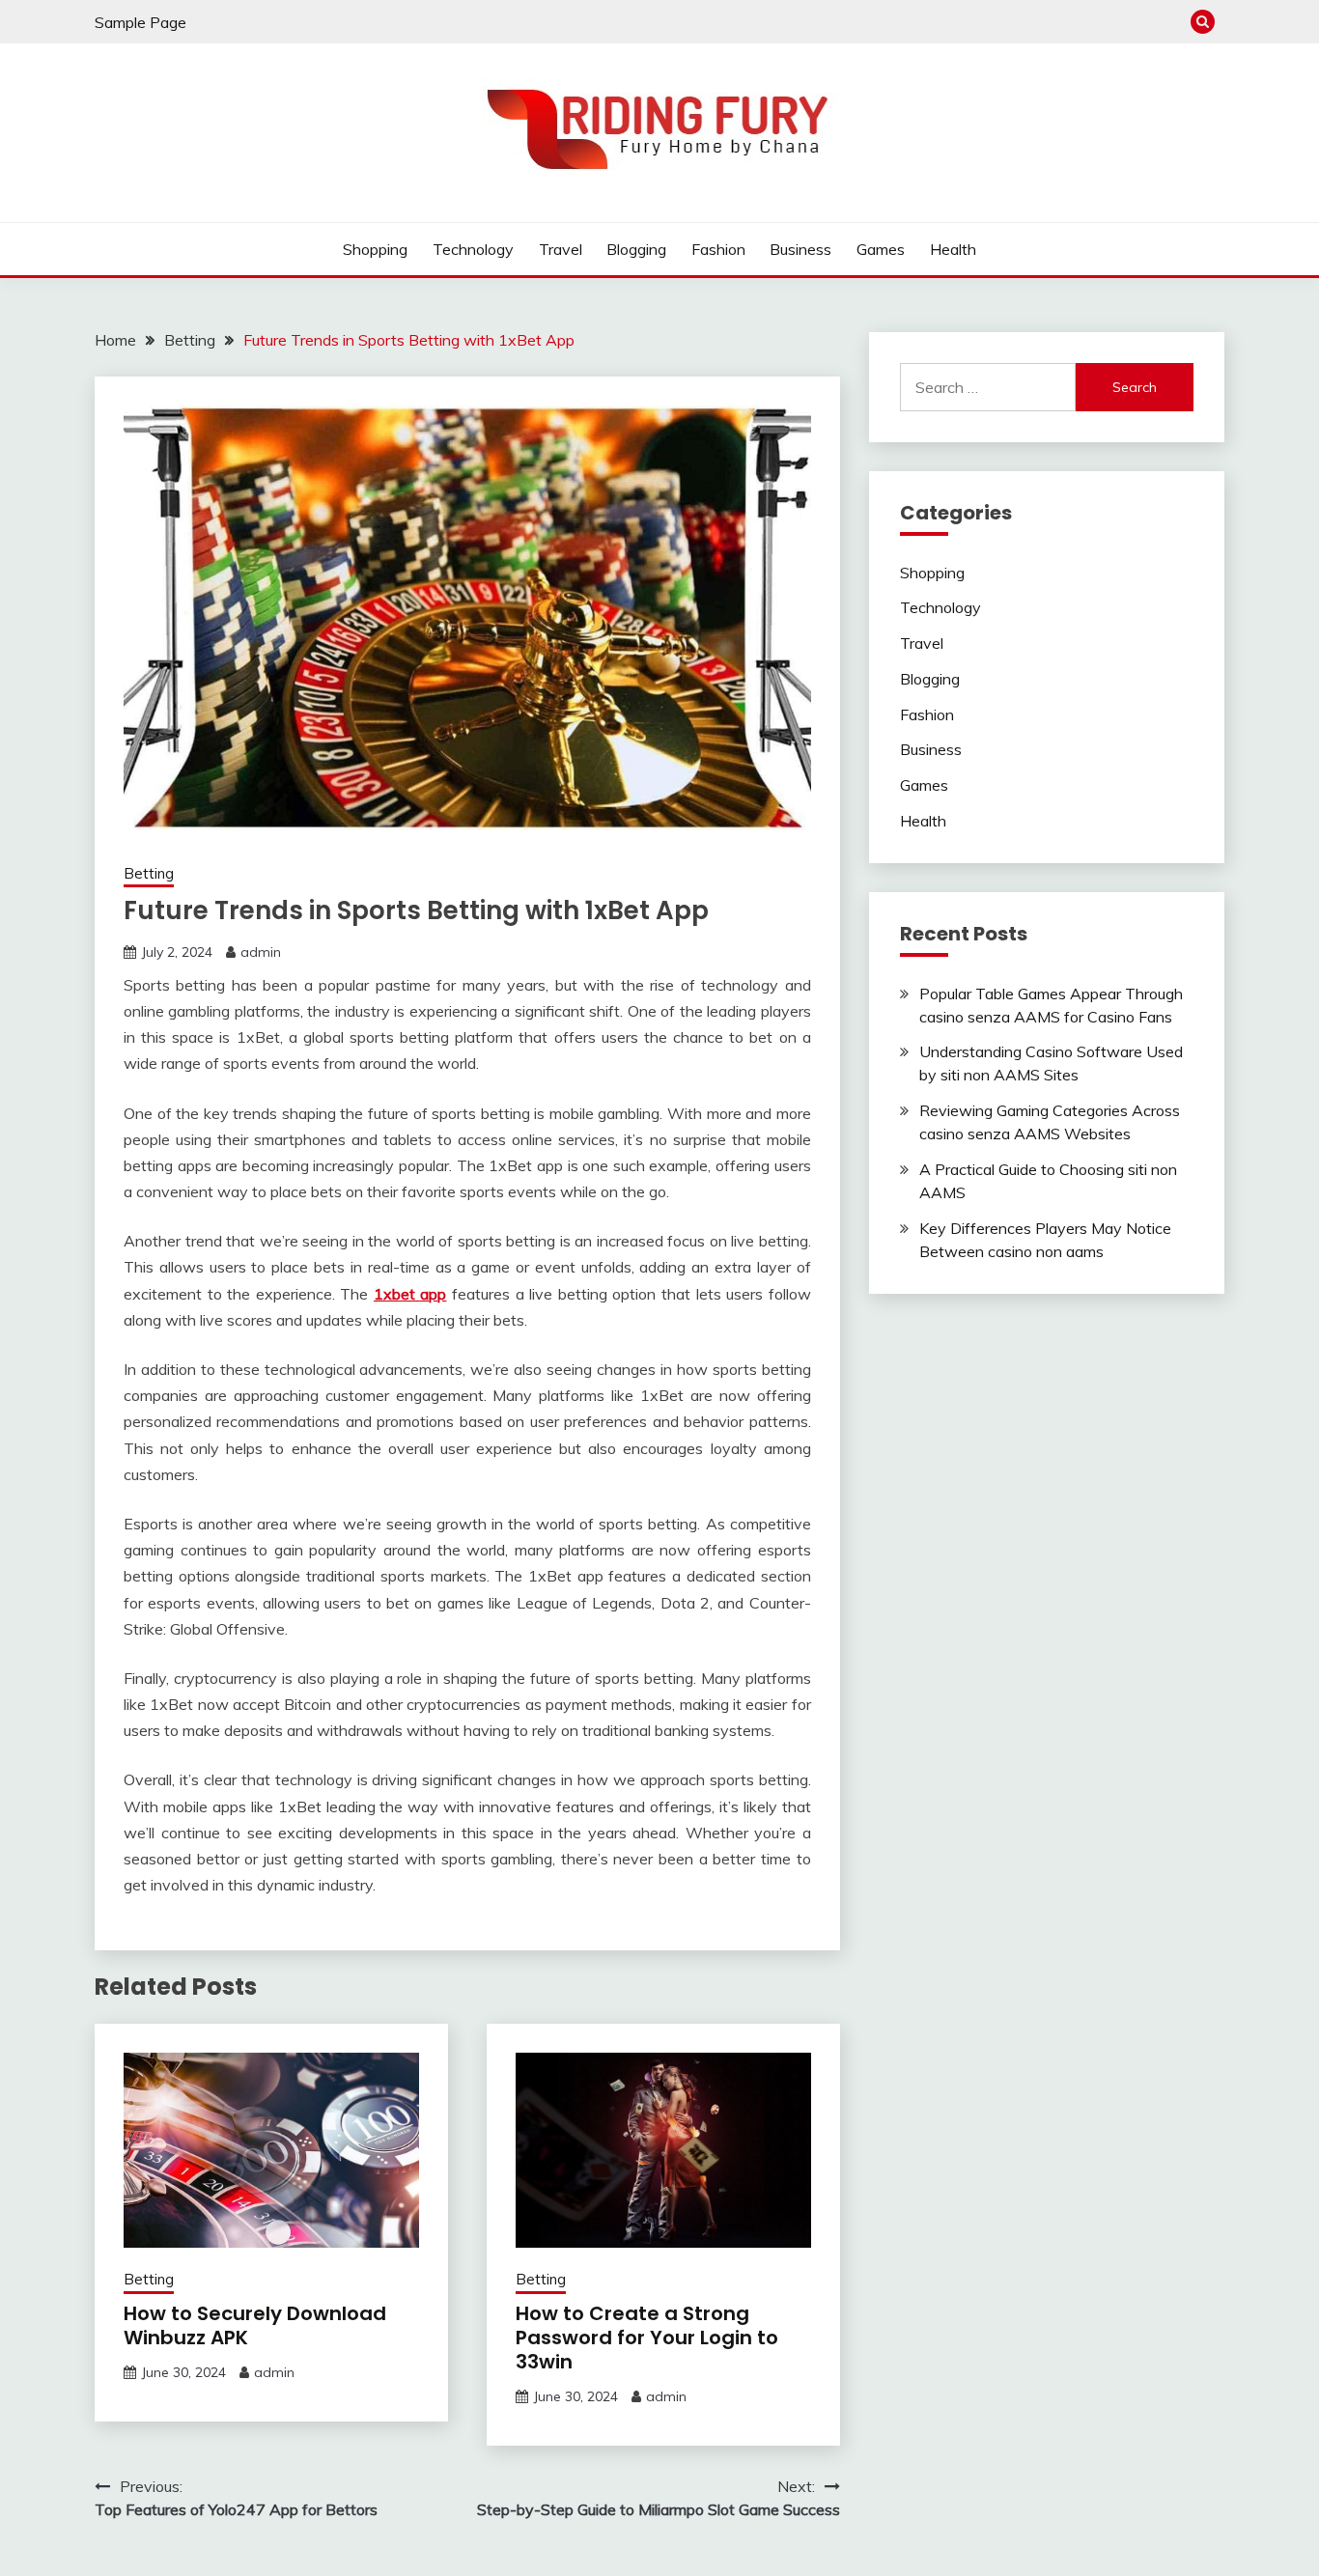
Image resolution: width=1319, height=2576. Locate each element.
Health (953, 249)
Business (800, 249)
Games (881, 249)
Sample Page (140, 22)
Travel (561, 249)
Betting (149, 873)
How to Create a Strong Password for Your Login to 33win (647, 2338)
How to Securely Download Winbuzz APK (255, 2325)
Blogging (636, 249)
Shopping (375, 249)
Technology (473, 249)
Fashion (718, 249)
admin (261, 952)
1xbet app (410, 1294)
